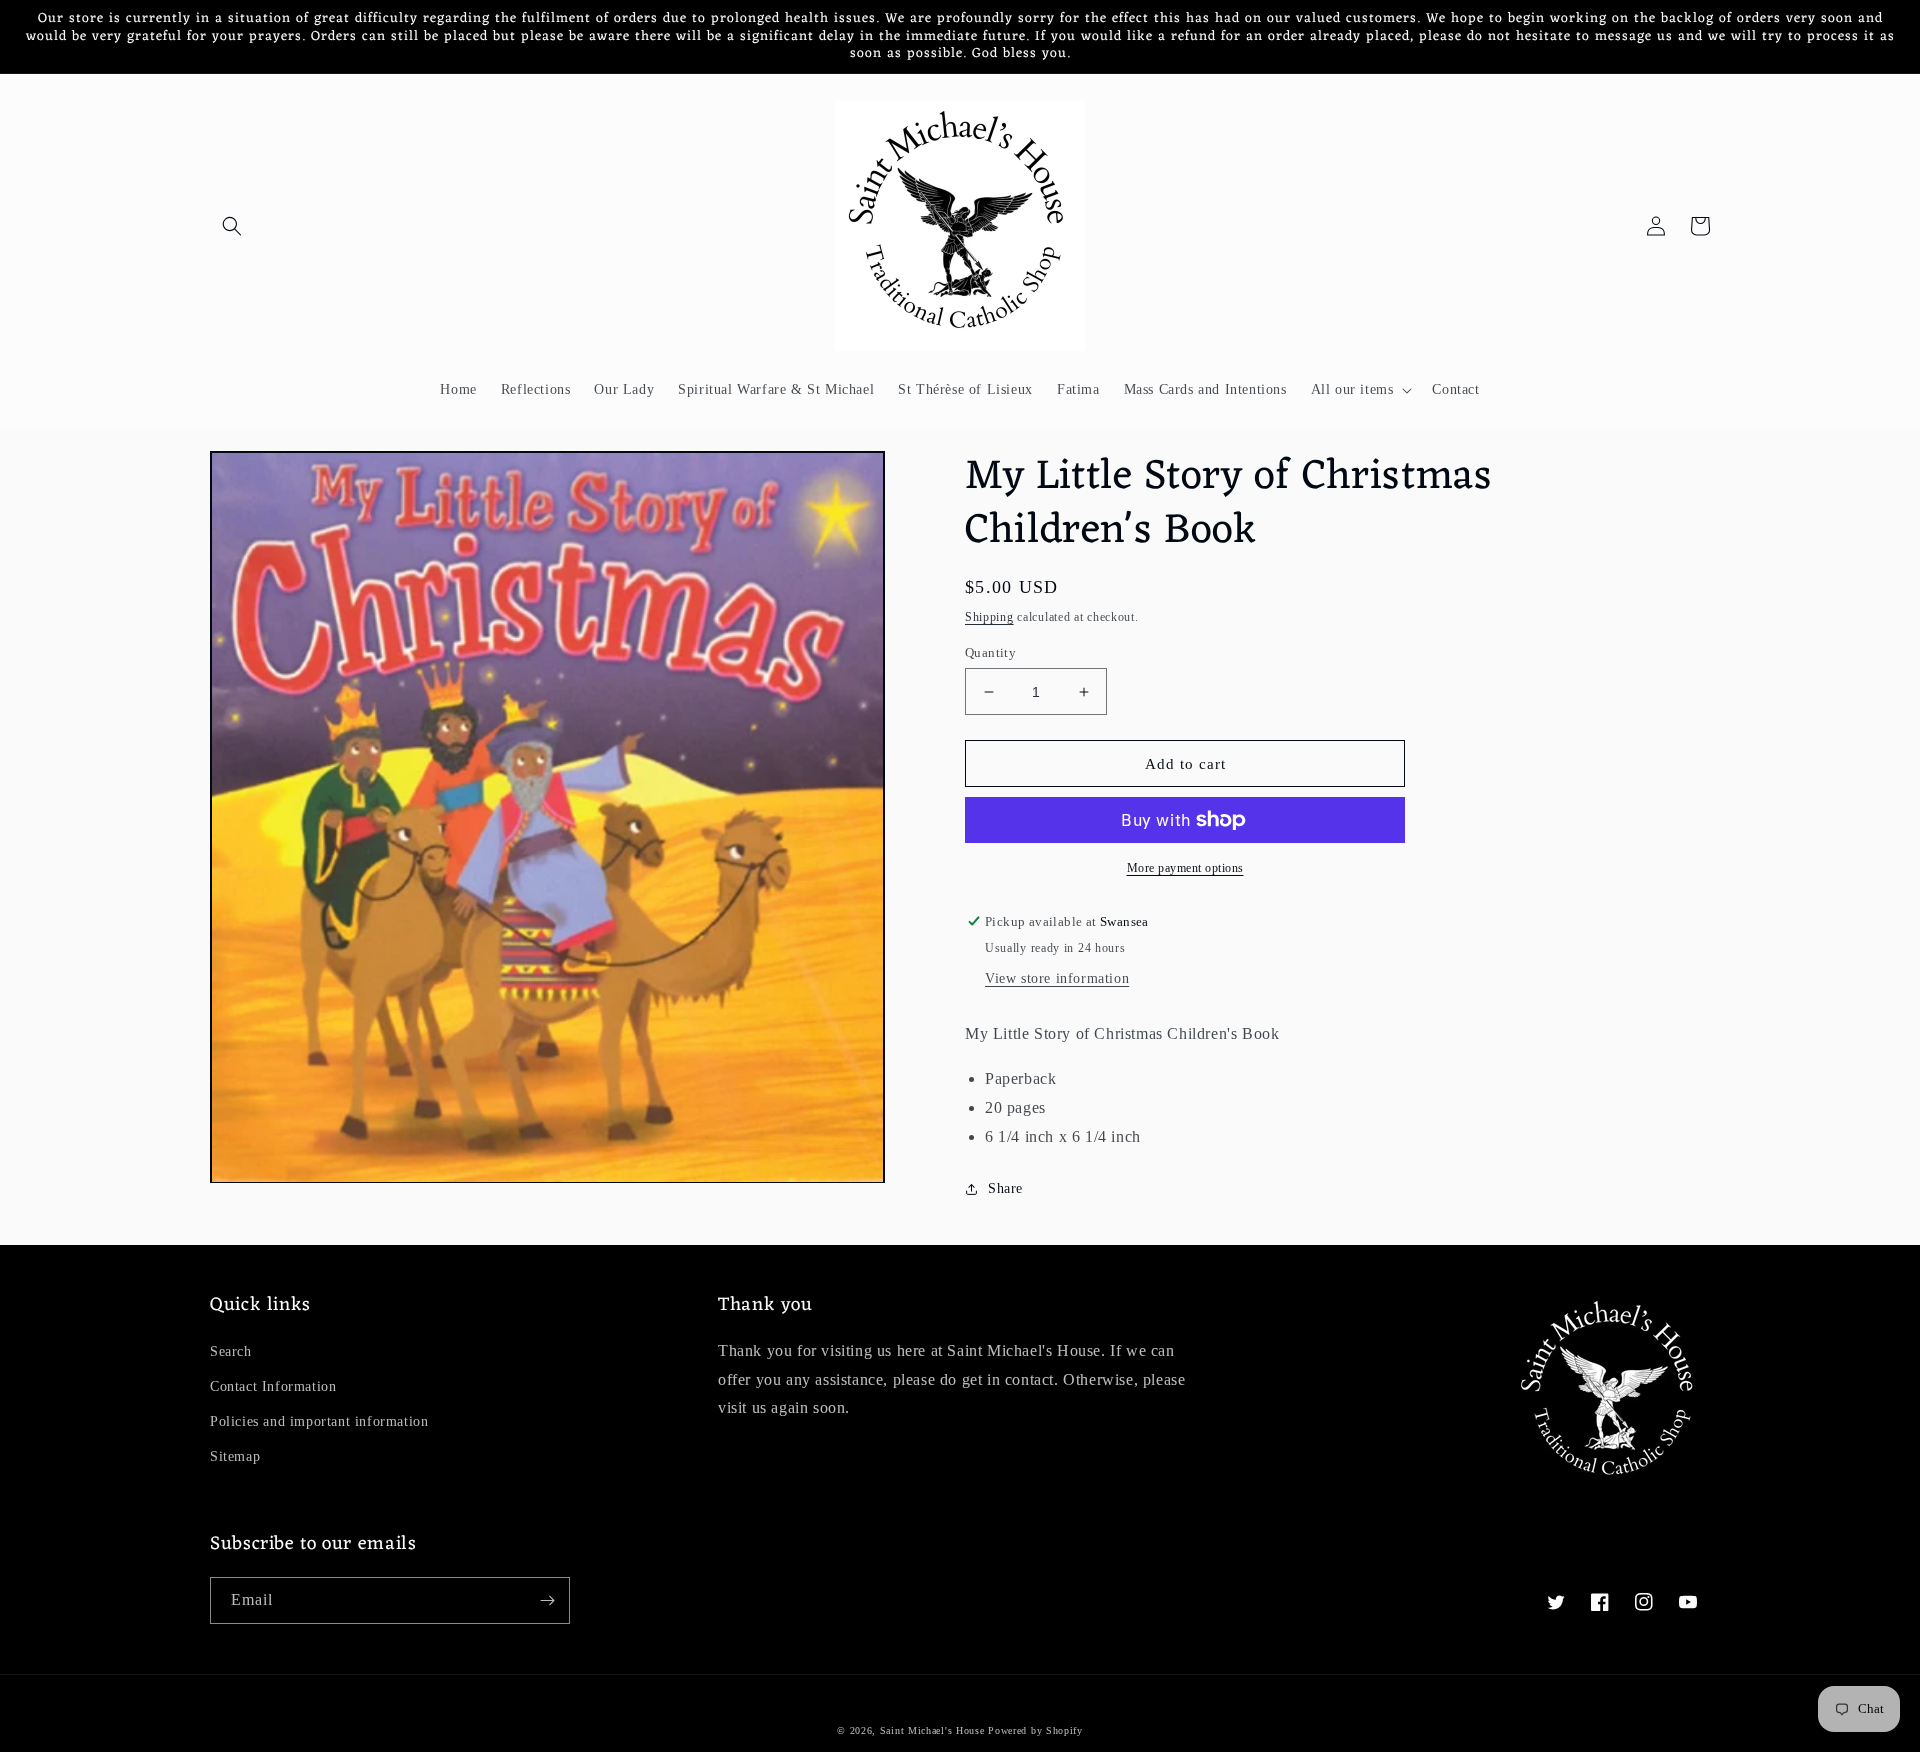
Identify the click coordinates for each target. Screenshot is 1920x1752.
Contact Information (273, 1386)
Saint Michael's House (932, 1730)
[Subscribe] (547, 1600)
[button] (232, 226)
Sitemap (235, 1456)
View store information (1057, 978)
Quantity (990, 652)
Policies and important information (319, 1421)
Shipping (989, 617)
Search (231, 1351)
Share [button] (1005, 1188)
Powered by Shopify (1035, 1730)
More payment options (1185, 868)
